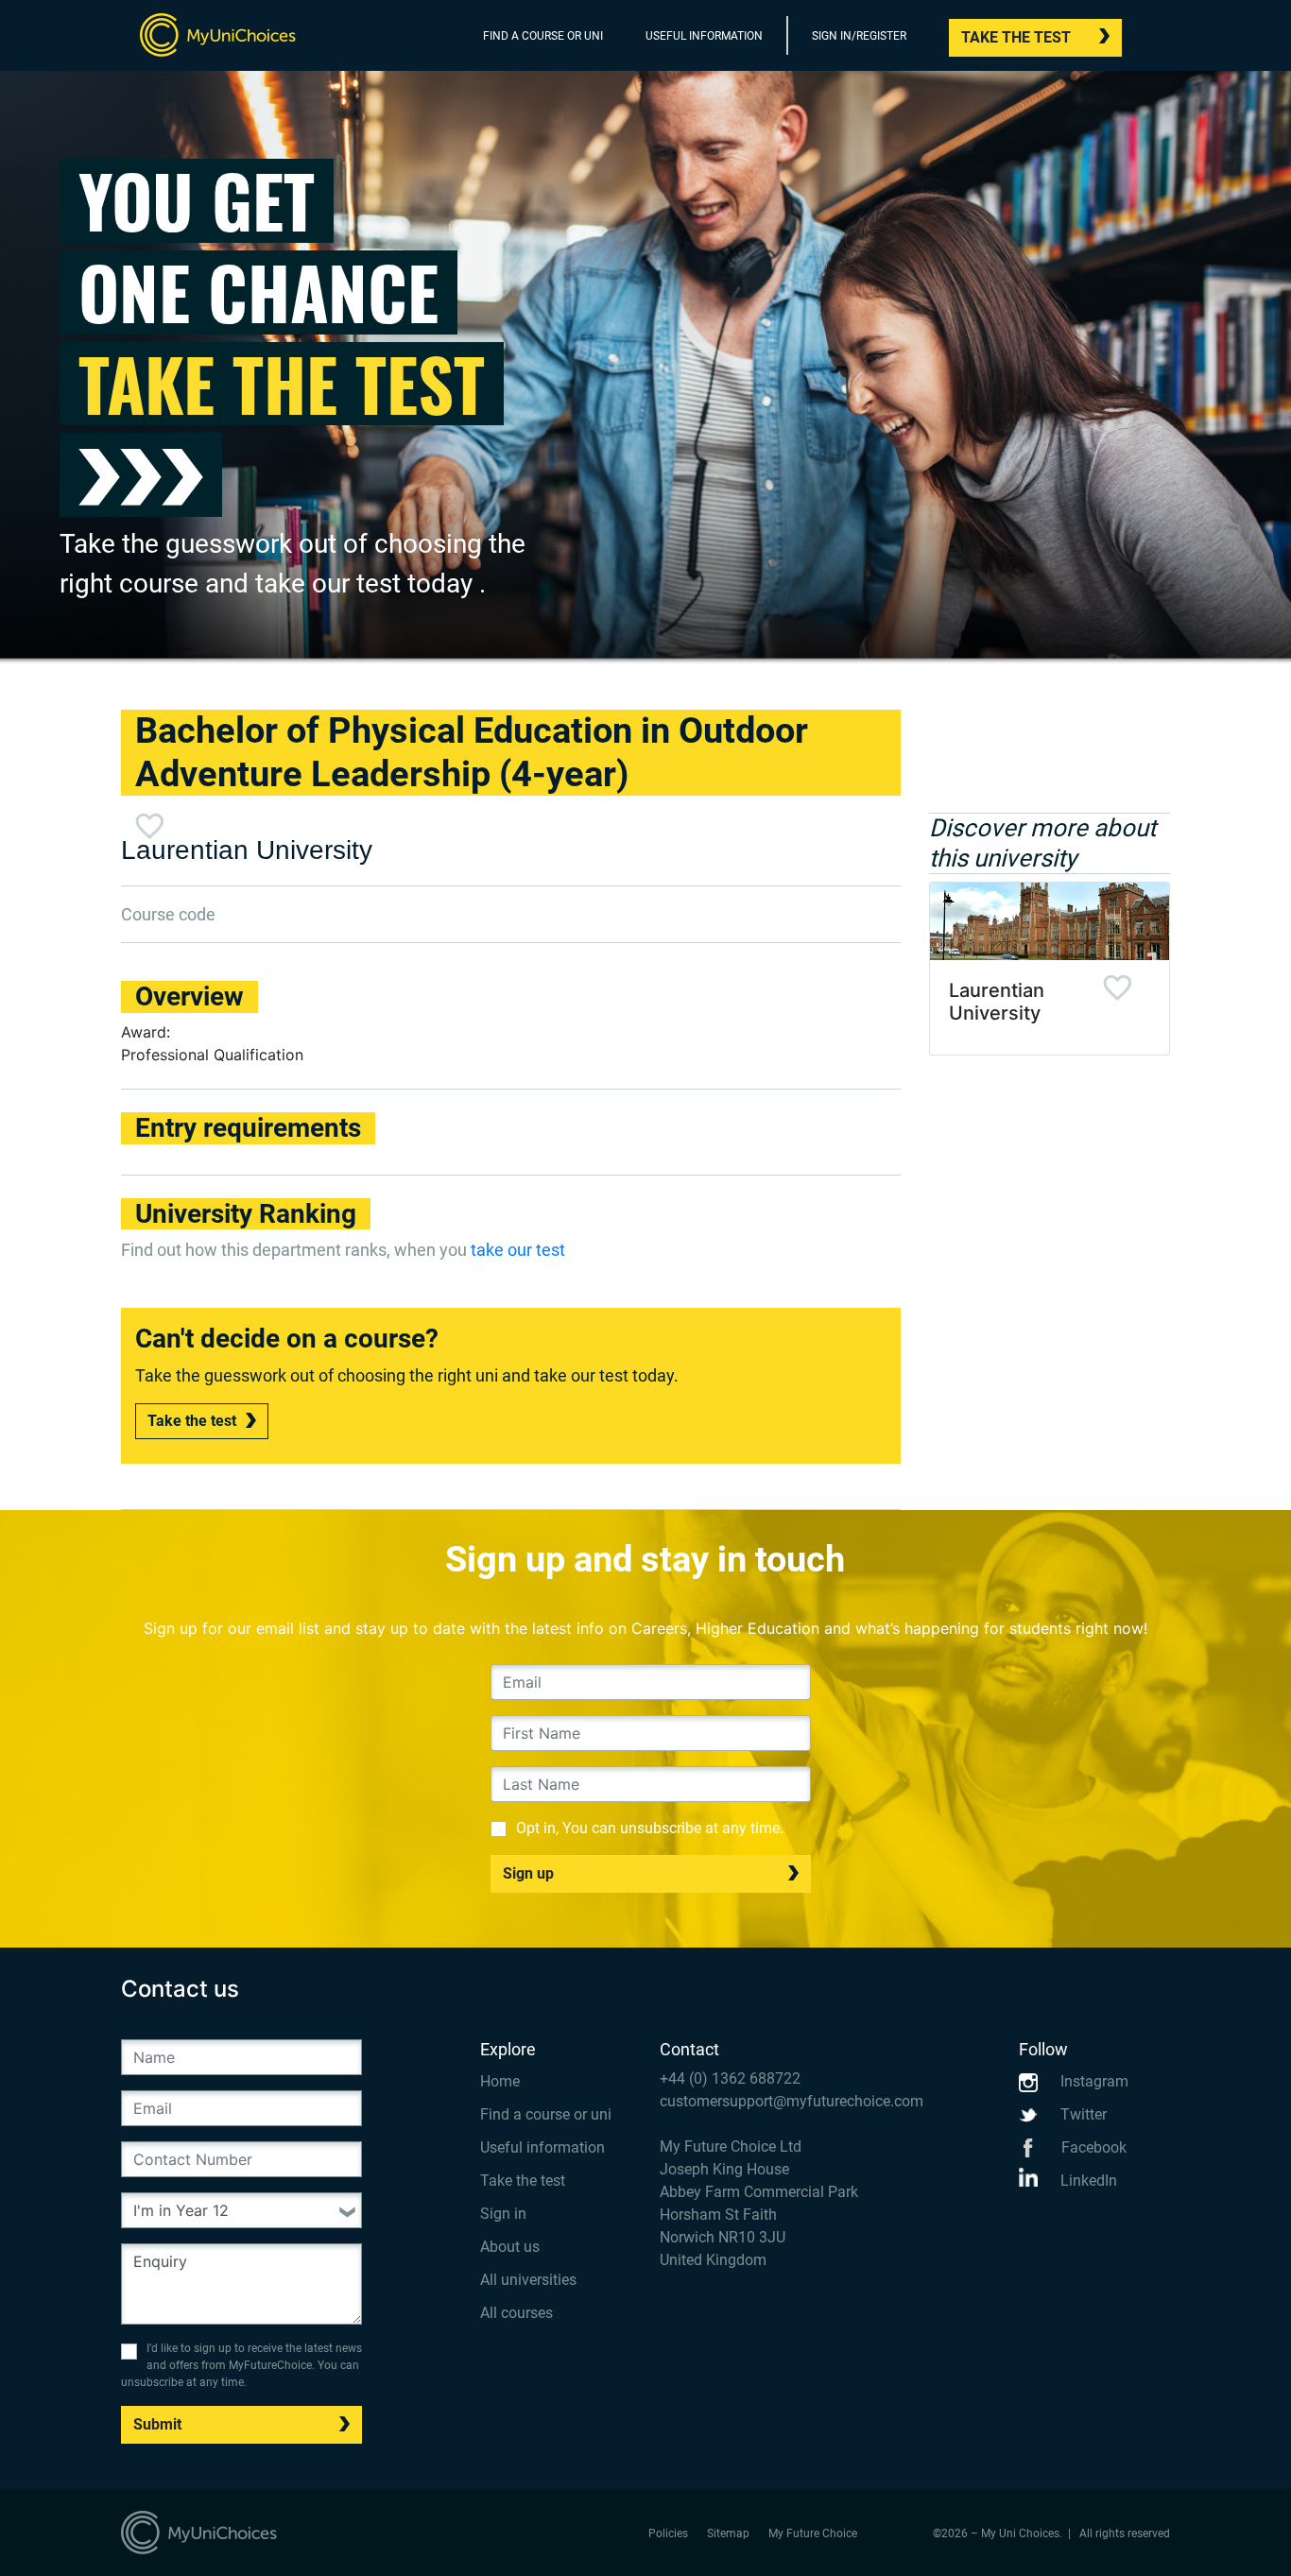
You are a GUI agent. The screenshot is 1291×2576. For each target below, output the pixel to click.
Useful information (542, 2147)
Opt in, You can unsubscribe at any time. (650, 1828)
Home (500, 2081)
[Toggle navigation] (1158, 40)
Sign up (528, 1873)
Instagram (1093, 2081)
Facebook (1092, 2147)
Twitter (1082, 2114)
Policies (668, 2533)
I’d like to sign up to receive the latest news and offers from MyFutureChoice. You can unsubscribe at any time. (241, 2365)
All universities (528, 2280)
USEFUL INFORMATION (704, 36)
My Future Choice (813, 2533)
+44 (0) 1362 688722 (730, 2078)
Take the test (1016, 37)
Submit (157, 2424)
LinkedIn (1087, 2181)
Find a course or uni (546, 2114)
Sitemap (728, 2533)
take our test (518, 1250)
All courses (516, 2313)
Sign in (503, 2214)
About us (510, 2247)
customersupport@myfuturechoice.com (792, 2101)
